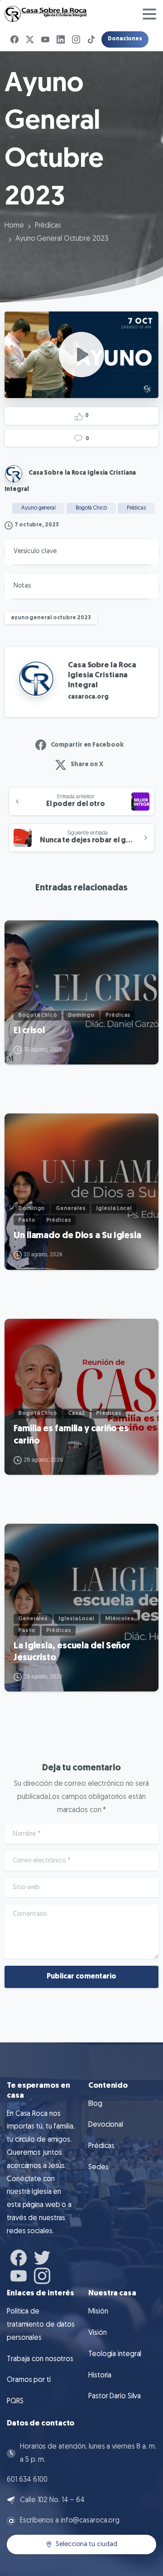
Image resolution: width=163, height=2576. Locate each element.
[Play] (81, 355)
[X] (30, 39)
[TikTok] (91, 39)
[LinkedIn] (61, 39)
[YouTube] (45, 39)
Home (14, 226)
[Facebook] (14, 39)
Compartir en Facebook (87, 745)
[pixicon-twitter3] (42, 2257)
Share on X (87, 765)
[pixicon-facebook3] (19, 2257)
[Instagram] (76, 39)
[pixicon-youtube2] (19, 2275)
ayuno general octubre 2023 (51, 618)
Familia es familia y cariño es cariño (71, 1435)
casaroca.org (88, 697)
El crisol (29, 1031)
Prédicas (48, 226)
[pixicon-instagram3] (42, 2275)
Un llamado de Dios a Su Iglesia (77, 1236)
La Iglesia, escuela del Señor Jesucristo (72, 1652)
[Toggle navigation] (149, 14)
